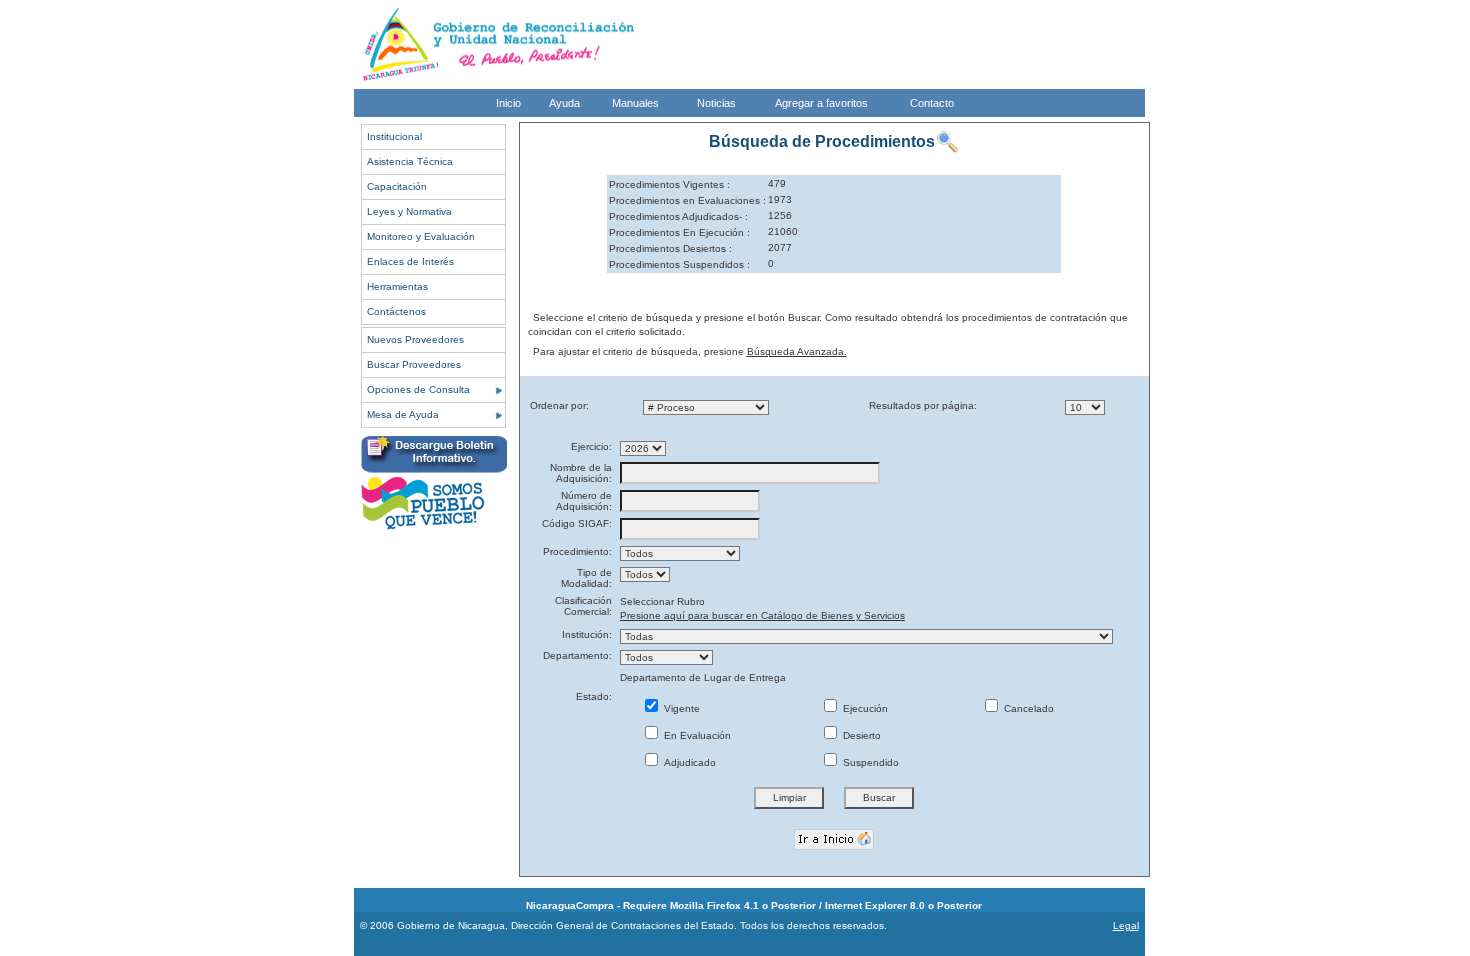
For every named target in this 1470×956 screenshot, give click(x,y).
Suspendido (869, 762)
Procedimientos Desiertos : (670, 248)
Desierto (860, 735)
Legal (1126, 925)
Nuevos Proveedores (415, 339)
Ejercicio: (591, 446)
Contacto (932, 103)
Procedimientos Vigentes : (669, 184)
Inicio (508, 103)
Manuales (635, 103)
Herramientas (397, 286)
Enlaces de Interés (410, 261)
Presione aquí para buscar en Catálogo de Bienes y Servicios (762, 615)
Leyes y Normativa (409, 211)
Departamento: (577, 655)
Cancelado (1027, 708)
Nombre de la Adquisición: (581, 473)
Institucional (394, 136)
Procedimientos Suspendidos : (679, 264)
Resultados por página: (923, 405)
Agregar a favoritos (821, 103)
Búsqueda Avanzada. (797, 351)
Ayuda (564, 103)
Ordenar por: (559, 405)
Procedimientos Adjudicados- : (678, 216)
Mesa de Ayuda (403, 414)
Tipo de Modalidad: (586, 578)
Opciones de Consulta (418, 389)
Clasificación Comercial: (583, 606)
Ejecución (864, 708)
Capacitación (397, 186)
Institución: (587, 634)
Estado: (594, 696)
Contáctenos (396, 311)
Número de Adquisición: (584, 501)
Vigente (680, 708)
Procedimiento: (577, 551)
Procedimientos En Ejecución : (679, 232)
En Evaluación (696, 735)
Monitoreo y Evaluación (421, 236)
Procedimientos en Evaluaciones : (687, 200)
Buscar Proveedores (414, 364)
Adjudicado (688, 762)
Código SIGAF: (577, 523)
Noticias (716, 103)
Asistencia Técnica (410, 161)
